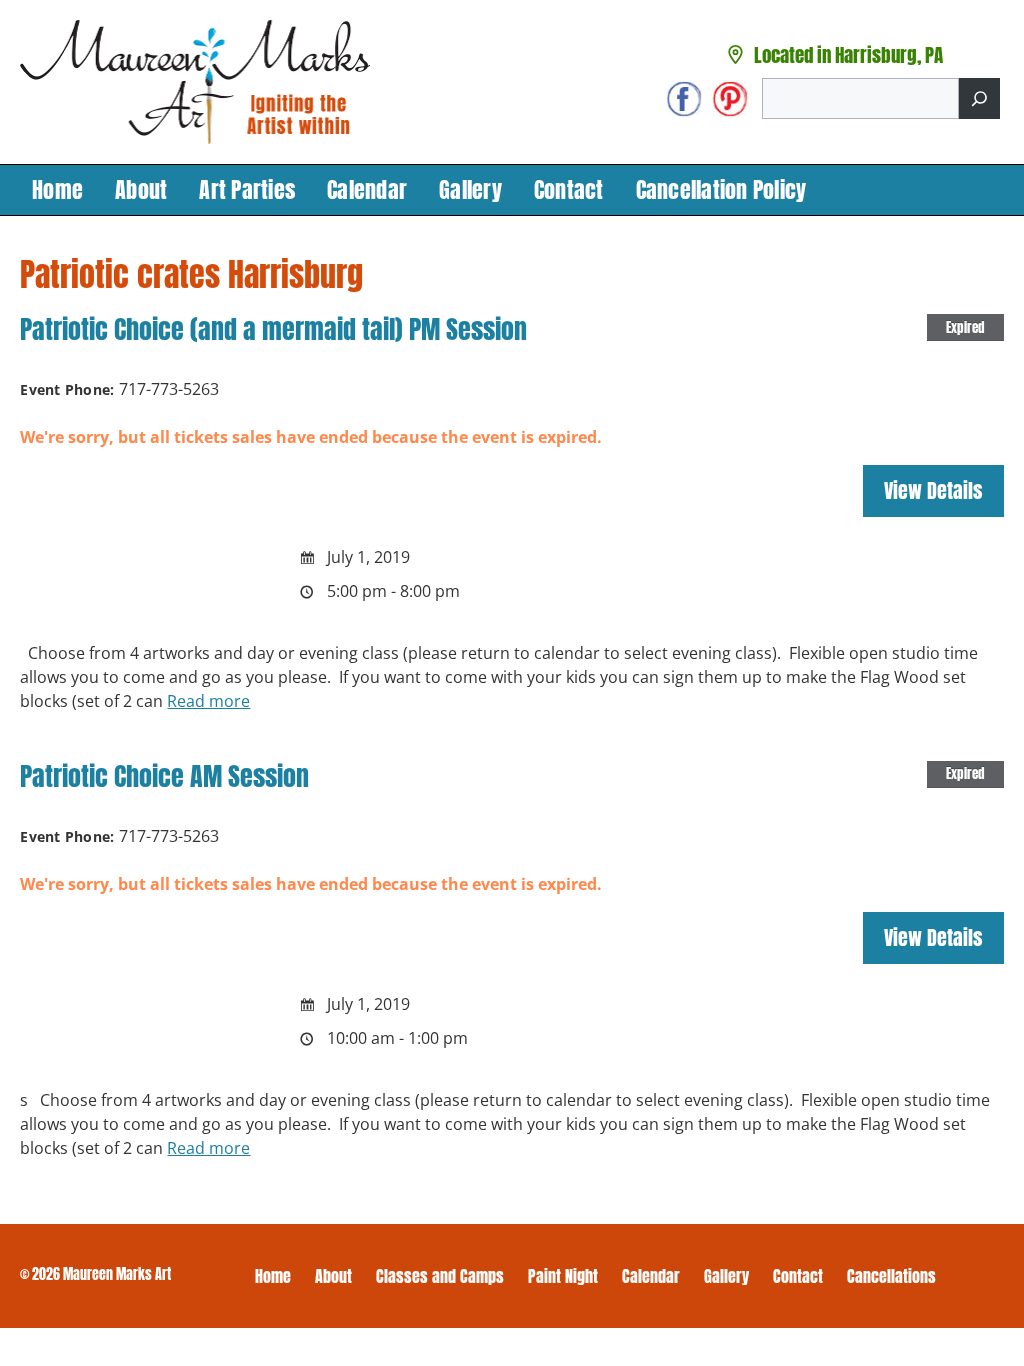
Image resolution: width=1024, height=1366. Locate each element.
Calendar (367, 189)
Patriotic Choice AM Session (164, 776)
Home (57, 189)
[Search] (979, 98)
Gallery (470, 189)
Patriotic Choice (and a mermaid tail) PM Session (273, 329)
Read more (208, 701)
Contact (569, 189)
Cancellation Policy (721, 189)
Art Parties (247, 189)
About (141, 189)
